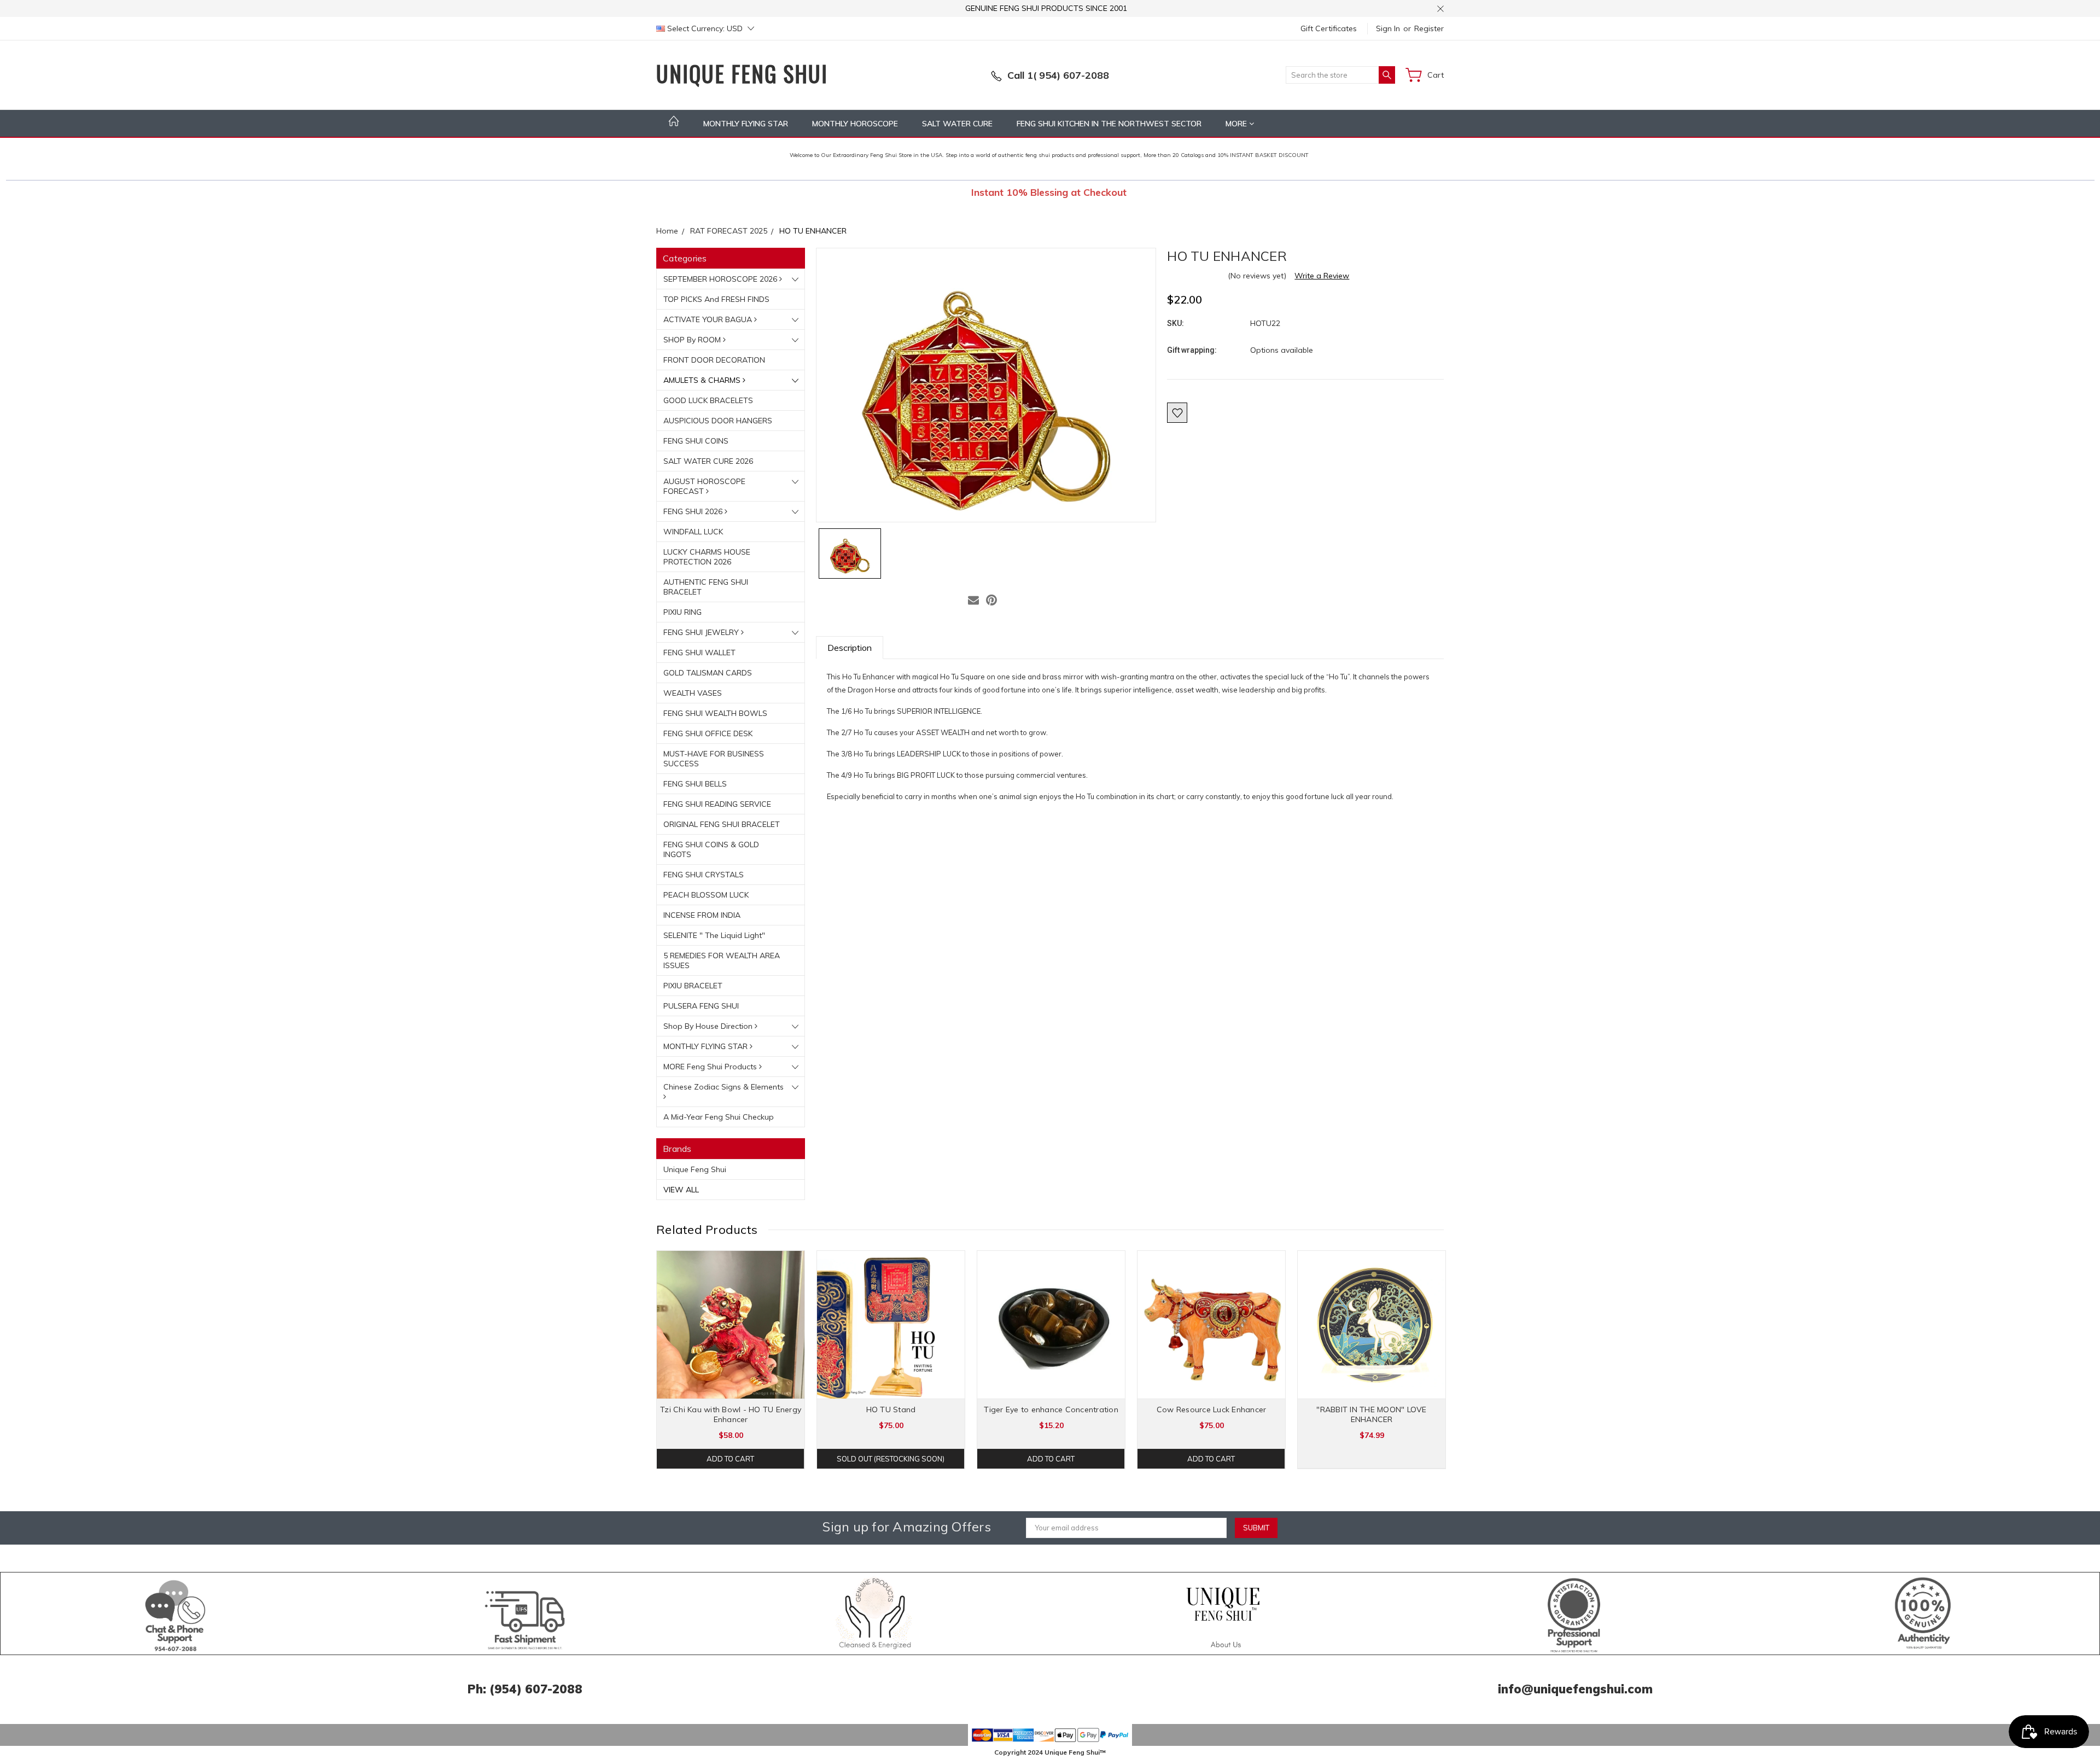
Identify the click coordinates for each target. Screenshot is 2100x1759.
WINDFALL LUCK (693, 532)
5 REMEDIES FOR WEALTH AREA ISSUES (722, 960)
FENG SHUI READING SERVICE (717, 804)
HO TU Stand (891, 1409)
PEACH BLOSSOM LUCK (706, 895)
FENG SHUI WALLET (699, 653)
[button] (176, 1614)
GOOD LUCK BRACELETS (708, 400)
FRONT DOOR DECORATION (714, 360)
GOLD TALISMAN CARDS (708, 673)
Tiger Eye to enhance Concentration (1051, 1409)
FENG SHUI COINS (696, 441)
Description (850, 648)
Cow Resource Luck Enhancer (1212, 1409)
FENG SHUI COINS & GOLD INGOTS (711, 849)
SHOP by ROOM (693, 340)
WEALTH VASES (693, 693)
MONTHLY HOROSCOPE (855, 124)
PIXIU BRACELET (693, 986)
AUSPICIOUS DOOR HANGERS (718, 421)
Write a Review (1322, 276)
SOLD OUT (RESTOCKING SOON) (891, 1459)
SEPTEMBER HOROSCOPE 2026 (721, 279)
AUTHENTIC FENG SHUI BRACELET (706, 587)
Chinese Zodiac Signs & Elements (724, 1087)
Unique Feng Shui (695, 1169)
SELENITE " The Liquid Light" (714, 935)
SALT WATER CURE (957, 124)
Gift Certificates (1329, 28)
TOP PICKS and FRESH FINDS (716, 299)
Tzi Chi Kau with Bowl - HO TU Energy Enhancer (731, 1414)
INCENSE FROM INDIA (702, 915)
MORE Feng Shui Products (711, 1067)
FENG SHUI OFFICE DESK (708, 733)
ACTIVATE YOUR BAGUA (709, 319)
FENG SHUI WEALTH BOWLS (715, 713)
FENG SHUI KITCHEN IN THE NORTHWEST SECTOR (1109, 124)
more (1237, 124)
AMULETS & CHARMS (703, 380)
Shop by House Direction (709, 1026)
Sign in (1388, 28)
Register (1429, 28)
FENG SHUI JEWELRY (702, 632)
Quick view (731, 1354)
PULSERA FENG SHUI (701, 1006)
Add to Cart (730, 1459)
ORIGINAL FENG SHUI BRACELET (722, 824)
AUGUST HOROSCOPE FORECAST (704, 486)
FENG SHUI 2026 (694, 511)
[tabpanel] (731, 1360)
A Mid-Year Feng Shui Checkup (719, 1117)
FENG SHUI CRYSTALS (704, 875)
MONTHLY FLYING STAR (746, 124)
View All (681, 1190)
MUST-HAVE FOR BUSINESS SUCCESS (714, 759)
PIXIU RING (682, 612)
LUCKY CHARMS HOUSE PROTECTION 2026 (707, 557)
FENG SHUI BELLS (695, 784)
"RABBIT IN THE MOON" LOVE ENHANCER (1371, 1414)
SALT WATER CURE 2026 (708, 461)
